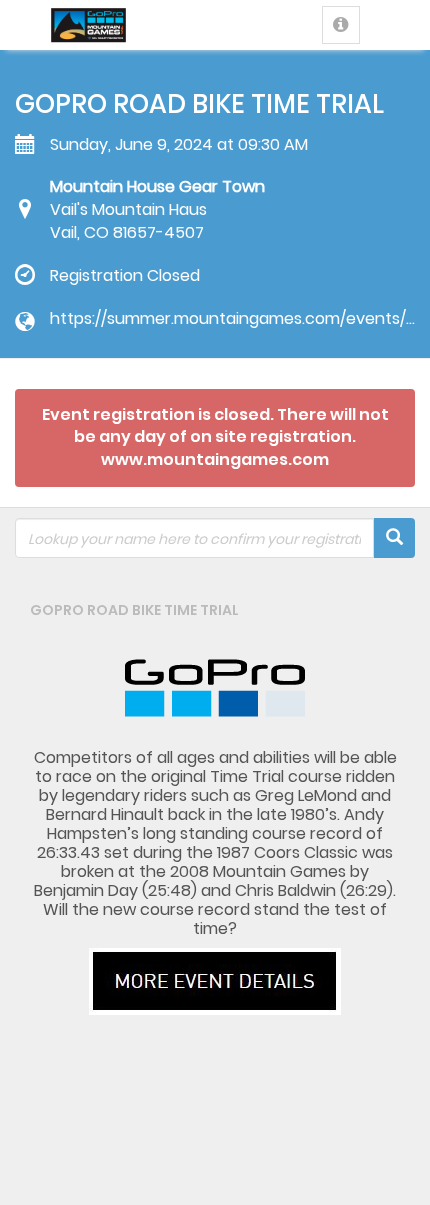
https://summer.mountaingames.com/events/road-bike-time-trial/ (232, 319)
